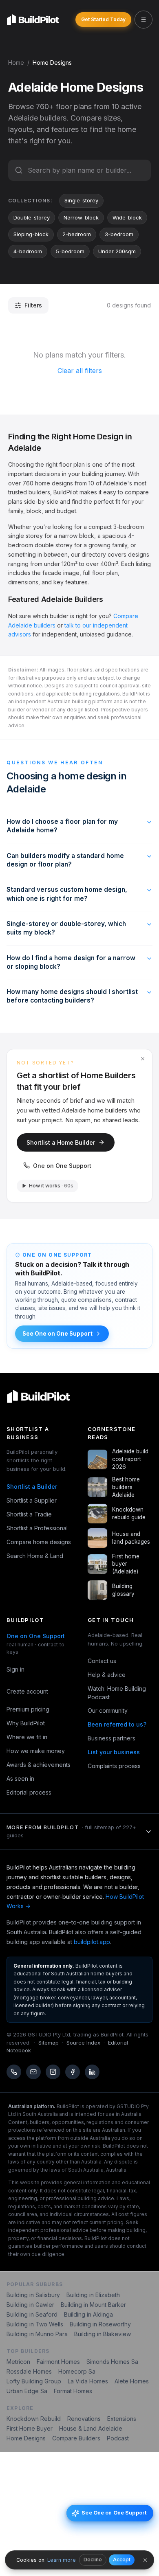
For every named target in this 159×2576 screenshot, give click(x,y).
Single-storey (81, 200)
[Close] (145, 2560)
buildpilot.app (92, 1942)
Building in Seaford (32, 2314)
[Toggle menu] (144, 20)
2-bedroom (77, 234)
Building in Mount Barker (93, 2305)
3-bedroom (119, 234)
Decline (93, 2560)
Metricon (18, 2362)
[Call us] (14, 2072)
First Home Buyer (30, 2428)
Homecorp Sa (77, 2371)
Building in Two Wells (35, 2324)
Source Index (83, 2043)
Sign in (15, 1669)
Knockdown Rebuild (34, 2419)
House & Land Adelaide (91, 2428)
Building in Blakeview (103, 2334)
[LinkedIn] (92, 2072)
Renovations (84, 2419)
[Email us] (33, 2072)
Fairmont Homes (58, 2362)
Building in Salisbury (33, 2295)
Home (16, 63)
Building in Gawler (30, 2305)
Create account (27, 1691)
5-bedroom (70, 251)
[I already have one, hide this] (143, 1059)
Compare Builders (76, 2438)
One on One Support (62, 1166)
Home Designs (26, 2438)
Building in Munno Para (37, 2334)
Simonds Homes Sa (112, 2362)
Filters (33, 305)
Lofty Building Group (34, 2381)
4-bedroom (28, 251)
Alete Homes (132, 2381)
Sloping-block (31, 234)
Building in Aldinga (88, 2314)
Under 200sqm (117, 251)
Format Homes (73, 2391)
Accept (122, 2560)
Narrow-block (81, 217)
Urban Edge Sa (27, 2391)
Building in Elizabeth (93, 2295)
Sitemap (49, 2043)
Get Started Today (103, 19)
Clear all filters (80, 371)
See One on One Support (57, 1334)
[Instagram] (53, 2072)
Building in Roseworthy (100, 2324)
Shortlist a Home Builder (61, 1142)
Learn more (62, 2560)
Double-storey (32, 217)
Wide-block (127, 217)
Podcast (118, 2438)
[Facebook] (73, 2072)
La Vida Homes (88, 2381)
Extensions (122, 2419)
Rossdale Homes (29, 2371)
